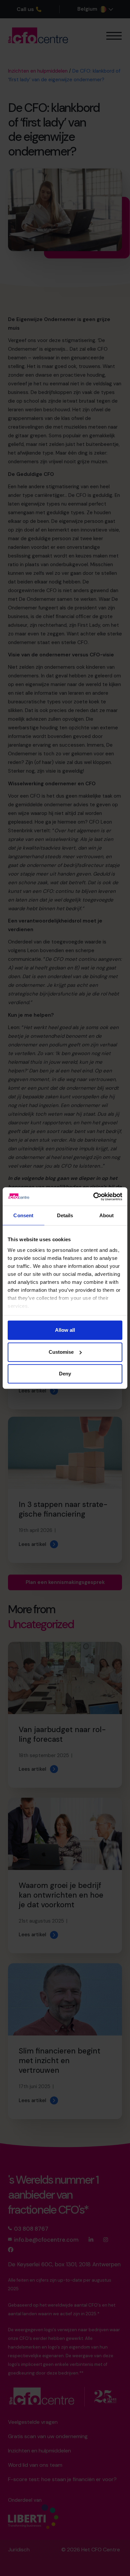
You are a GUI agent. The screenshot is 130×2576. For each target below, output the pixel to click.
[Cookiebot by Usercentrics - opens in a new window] (93, 1197)
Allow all (65, 1330)
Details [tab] (65, 1215)
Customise (61, 1352)
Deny (65, 1374)
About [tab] (107, 1215)
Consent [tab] (23, 1215)
